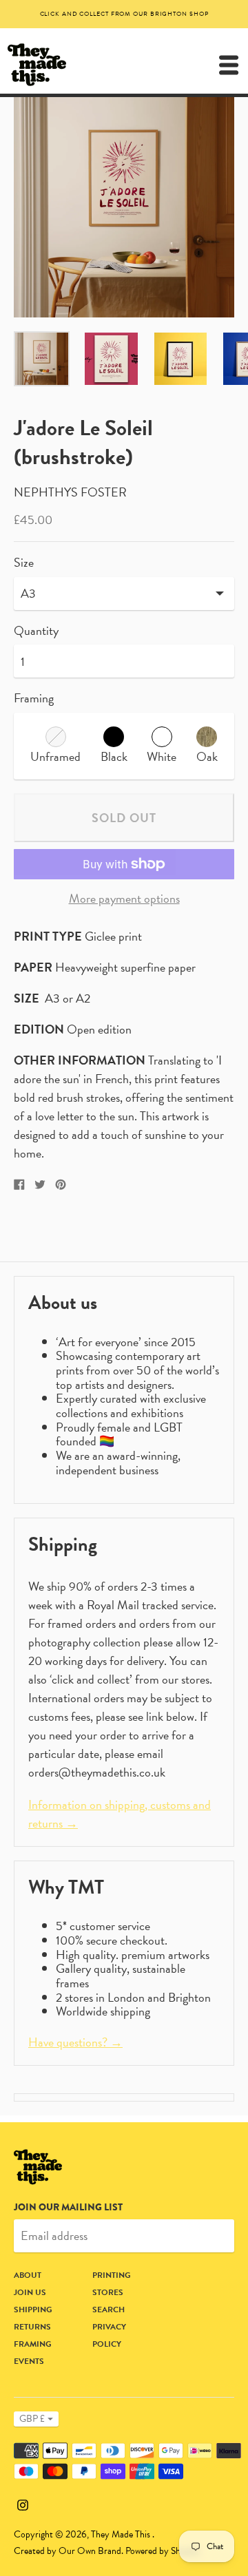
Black (114, 756)
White (162, 756)
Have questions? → (75, 2042)
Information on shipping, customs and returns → (120, 1814)
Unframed (55, 756)
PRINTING (112, 2275)
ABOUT (28, 2275)
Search (108, 2310)
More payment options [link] (124, 899)
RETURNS (32, 2327)
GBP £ (32, 2419)
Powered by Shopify (163, 2551)
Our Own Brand (90, 2551)
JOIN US (30, 2292)
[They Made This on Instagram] (23, 2503)
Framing (34, 698)
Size (24, 563)
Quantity (36, 631)
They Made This (122, 2534)
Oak (207, 756)
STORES (108, 2292)
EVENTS (29, 2361)
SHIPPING (33, 2310)
